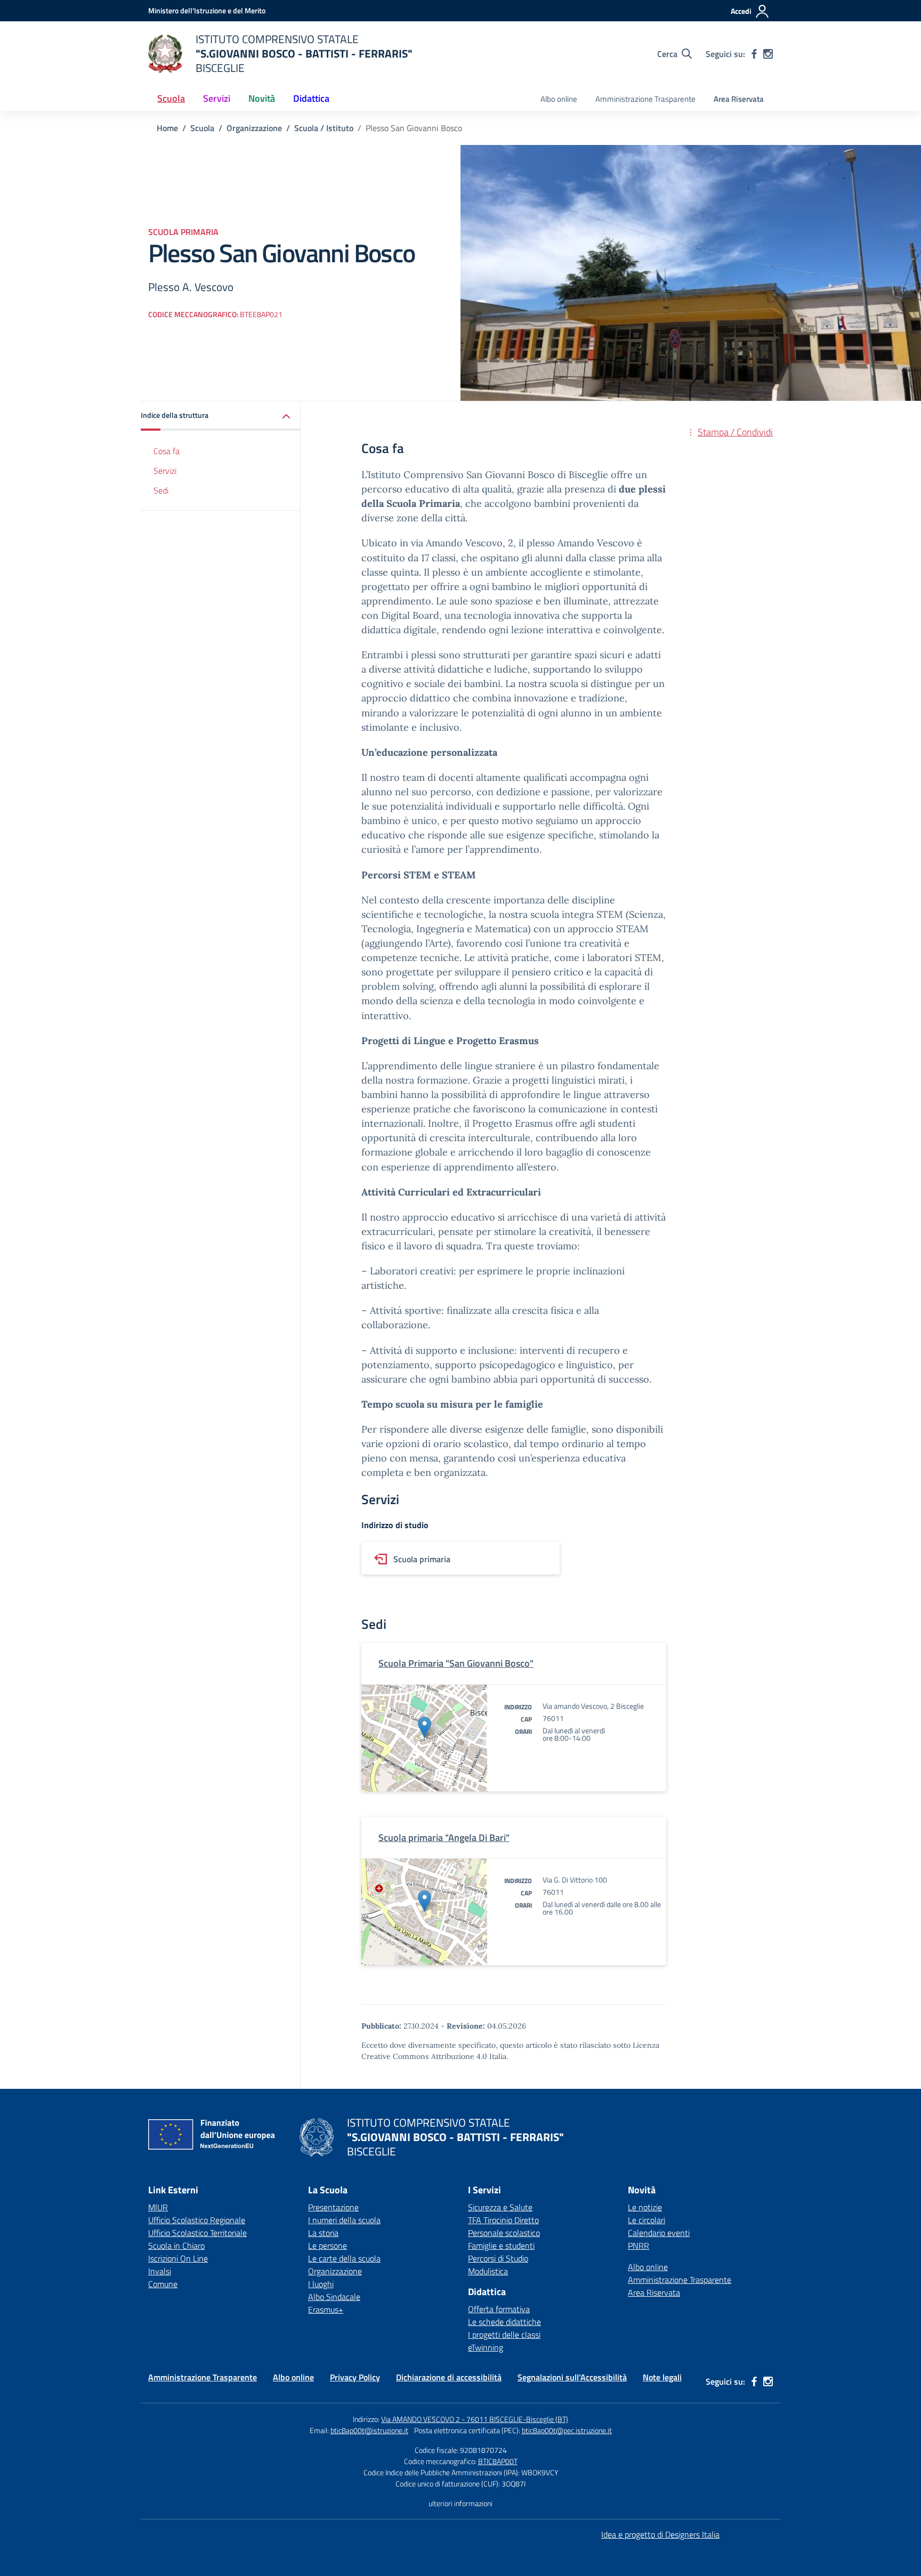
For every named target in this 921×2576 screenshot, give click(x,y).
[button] (221, 416)
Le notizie (645, 2207)
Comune (163, 2284)
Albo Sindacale (334, 2297)
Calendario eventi (659, 2233)
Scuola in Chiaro (176, 2246)
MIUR (158, 2207)
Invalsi (160, 2271)
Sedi (161, 490)
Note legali (662, 2377)
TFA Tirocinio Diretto (503, 2220)
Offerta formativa (499, 2309)
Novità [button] (262, 98)
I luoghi (321, 2284)
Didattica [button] (311, 98)
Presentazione (333, 2207)
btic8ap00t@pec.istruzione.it (567, 2430)
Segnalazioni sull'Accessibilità (572, 2377)
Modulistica (488, 2271)
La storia (323, 2233)
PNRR (639, 2246)
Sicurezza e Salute (500, 2207)
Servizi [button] (217, 98)
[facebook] (754, 54)
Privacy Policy (355, 2377)
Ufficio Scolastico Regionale (197, 2220)
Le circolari (647, 2220)
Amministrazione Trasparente (645, 99)
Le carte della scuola (344, 2258)
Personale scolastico (504, 2233)
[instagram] (768, 54)
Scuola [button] (171, 98)
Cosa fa (167, 451)
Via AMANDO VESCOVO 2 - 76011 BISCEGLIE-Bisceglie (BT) (475, 2419)
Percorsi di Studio (498, 2258)
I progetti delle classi (504, 2335)
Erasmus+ (326, 2309)
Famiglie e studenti (501, 2246)
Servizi (165, 471)
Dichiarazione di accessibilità (449, 2377)
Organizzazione (335, 2271)
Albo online (559, 99)
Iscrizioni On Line (178, 2258)
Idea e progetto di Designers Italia (660, 2534)
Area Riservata (739, 99)
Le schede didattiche (504, 2322)
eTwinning (486, 2347)
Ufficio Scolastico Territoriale (197, 2233)
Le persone (328, 2246)
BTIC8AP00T (498, 2461)
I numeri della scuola (344, 2220)
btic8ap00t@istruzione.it (369, 2430)
